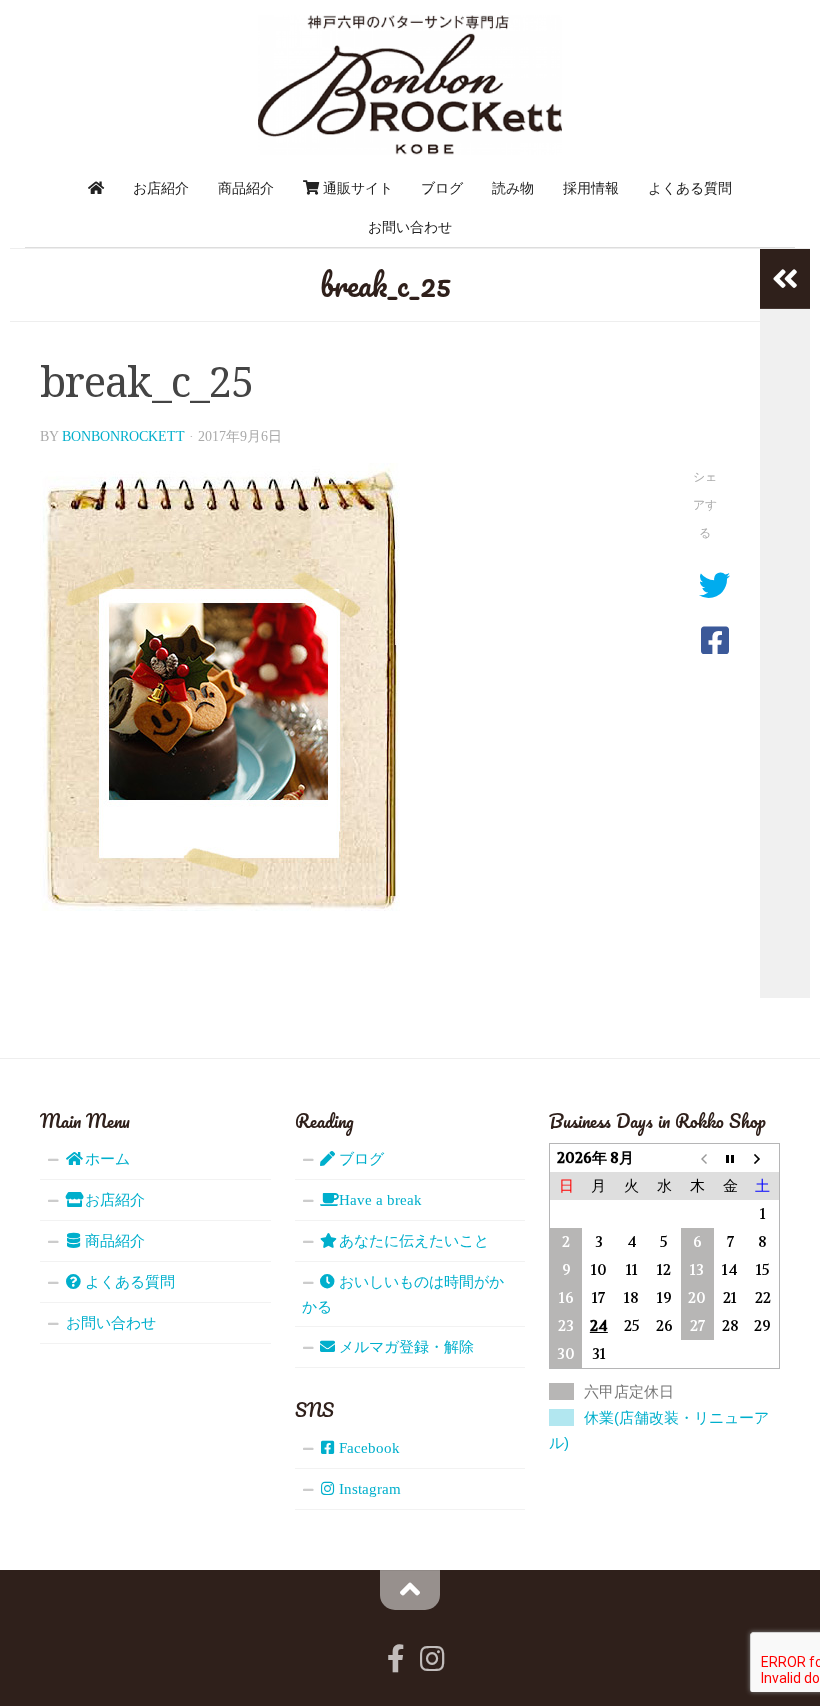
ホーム (105, 1159)
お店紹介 (161, 188)
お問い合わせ (410, 227)
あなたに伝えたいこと (412, 1241)
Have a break (378, 1200)
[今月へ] (730, 1158)
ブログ (442, 188)
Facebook (367, 1448)
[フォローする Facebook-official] (396, 1659)
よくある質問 (690, 188)
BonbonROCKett (123, 436)
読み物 (513, 188)
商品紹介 (246, 188)
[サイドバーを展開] (785, 279)
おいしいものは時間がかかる (403, 1294)
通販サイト (356, 188)
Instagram (368, 1489)
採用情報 (591, 188)
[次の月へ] (763, 1158)
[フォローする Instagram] (432, 1659)
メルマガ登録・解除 (404, 1347)
